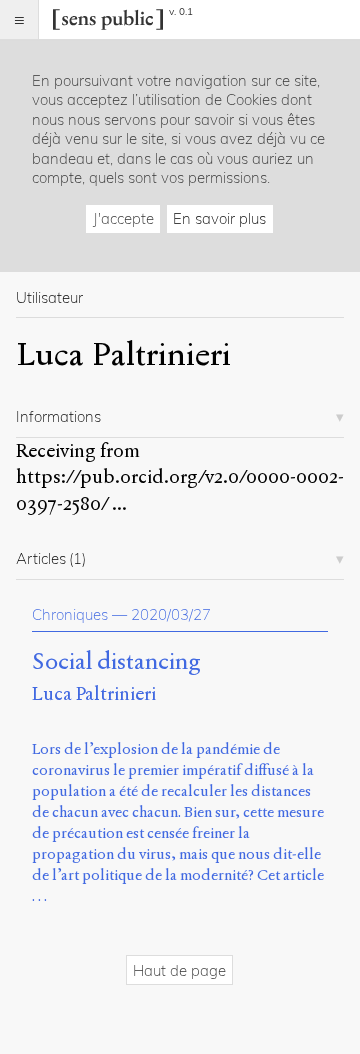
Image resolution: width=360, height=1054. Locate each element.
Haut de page (179, 970)
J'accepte (123, 218)
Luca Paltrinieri (94, 693)
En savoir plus (219, 218)
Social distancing (116, 662)
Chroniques (70, 614)
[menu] (19, 19)
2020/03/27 (171, 614)
